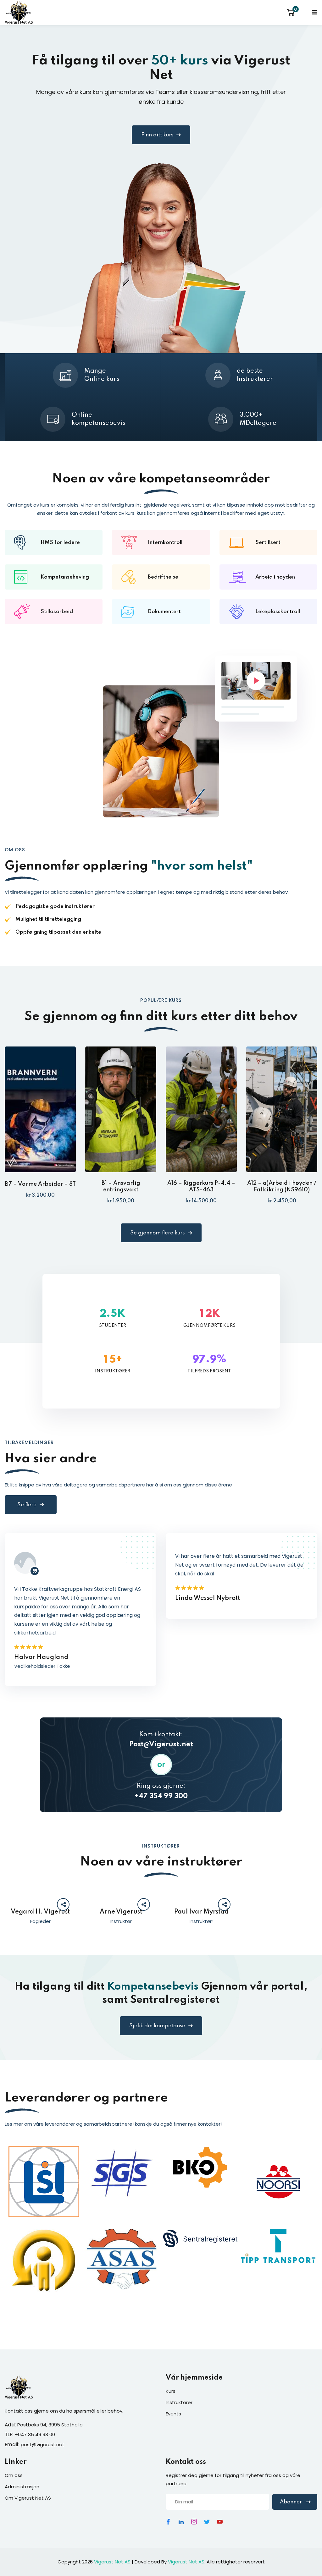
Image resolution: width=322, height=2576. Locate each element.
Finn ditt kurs (157, 135)
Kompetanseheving (65, 577)
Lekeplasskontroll (278, 612)
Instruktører (179, 2402)
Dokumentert (164, 612)
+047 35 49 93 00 (35, 2434)
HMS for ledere (60, 543)
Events (173, 2414)
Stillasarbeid (57, 612)
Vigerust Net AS (112, 2562)
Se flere (27, 1505)
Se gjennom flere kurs (157, 1233)
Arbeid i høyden (275, 577)
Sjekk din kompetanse (157, 2026)
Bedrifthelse (163, 577)
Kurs (171, 2391)
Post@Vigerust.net (161, 1744)
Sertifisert (268, 543)
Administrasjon (22, 2487)
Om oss (14, 2475)
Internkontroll (165, 543)
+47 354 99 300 (161, 1796)
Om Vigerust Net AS (28, 2498)
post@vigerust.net (43, 2444)
